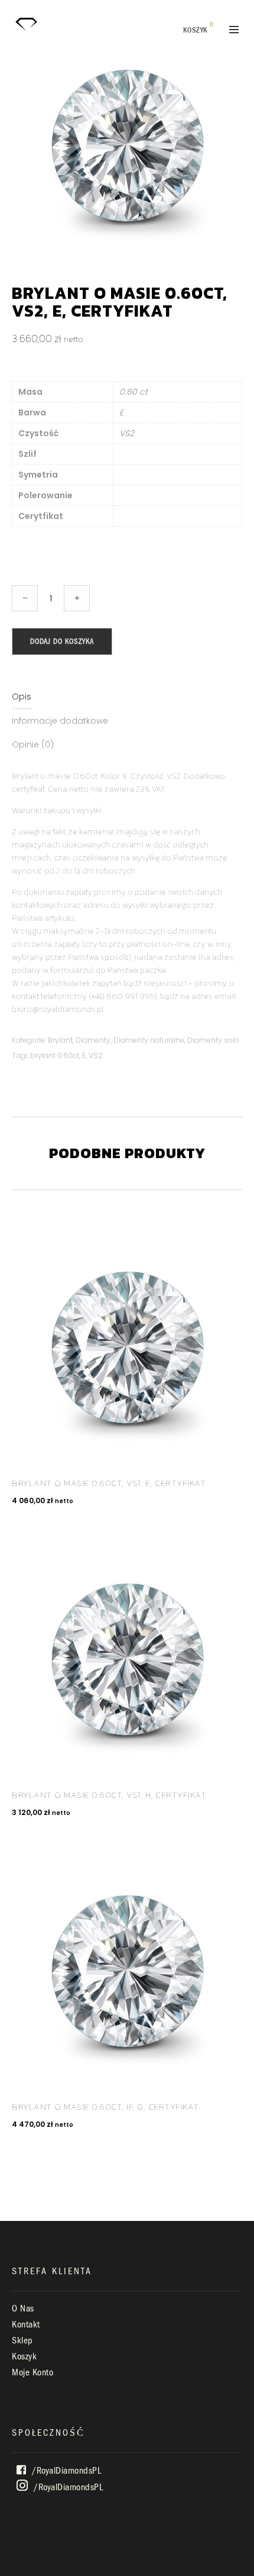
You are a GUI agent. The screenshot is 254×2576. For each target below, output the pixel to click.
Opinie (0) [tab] (33, 744)
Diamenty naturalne (149, 1040)
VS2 (96, 1055)
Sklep (22, 2340)
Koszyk (24, 2356)
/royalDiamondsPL (66, 2471)
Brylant (60, 1040)
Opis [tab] (22, 697)
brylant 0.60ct (55, 1055)
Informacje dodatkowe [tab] (60, 721)
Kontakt (26, 2324)
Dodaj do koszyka (62, 641)
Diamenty (93, 1040)
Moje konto (32, 2372)
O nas (23, 2309)
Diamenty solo (213, 1040)
